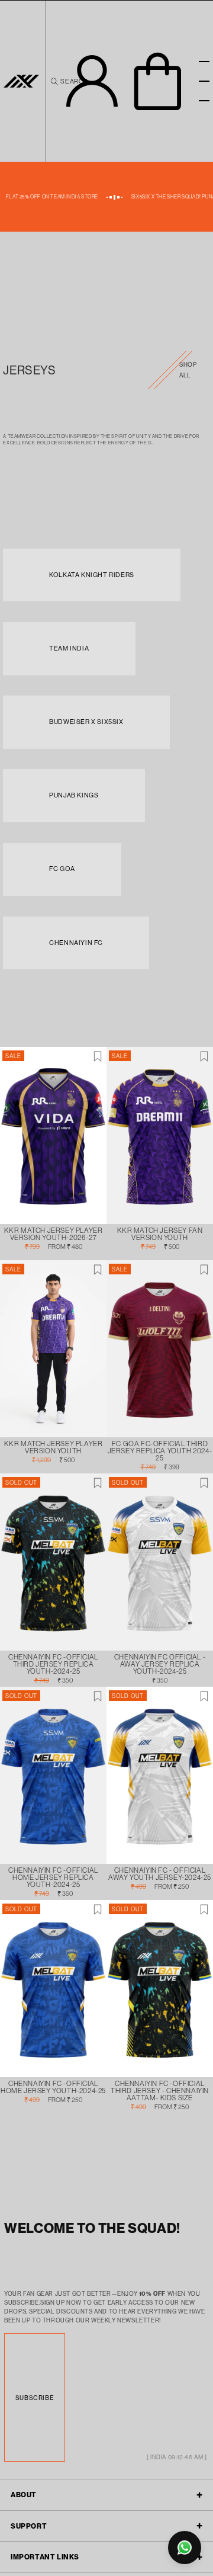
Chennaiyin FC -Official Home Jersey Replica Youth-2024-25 (53, 1877)
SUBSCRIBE (35, 2398)
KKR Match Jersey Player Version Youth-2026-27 (54, 1234)
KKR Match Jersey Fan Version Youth (160, 1234)
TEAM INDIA (69, 648)
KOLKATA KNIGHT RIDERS (92, 575)
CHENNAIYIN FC (76, 943)
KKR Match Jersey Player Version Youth (54, 1447)
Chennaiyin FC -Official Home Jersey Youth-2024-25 (53, 2087)
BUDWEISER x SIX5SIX (86, 722)
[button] (158, 81)
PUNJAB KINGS (74, 795)
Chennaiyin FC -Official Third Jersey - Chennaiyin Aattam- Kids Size (160, 2091)
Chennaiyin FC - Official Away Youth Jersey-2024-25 (160, 1874)
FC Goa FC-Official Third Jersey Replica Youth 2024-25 (160, 1451)
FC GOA (62, 869)
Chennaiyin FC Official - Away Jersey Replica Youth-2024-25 (160, 1664)
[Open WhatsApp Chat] (185, 2548)
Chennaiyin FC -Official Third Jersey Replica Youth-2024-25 (53, 1664)
